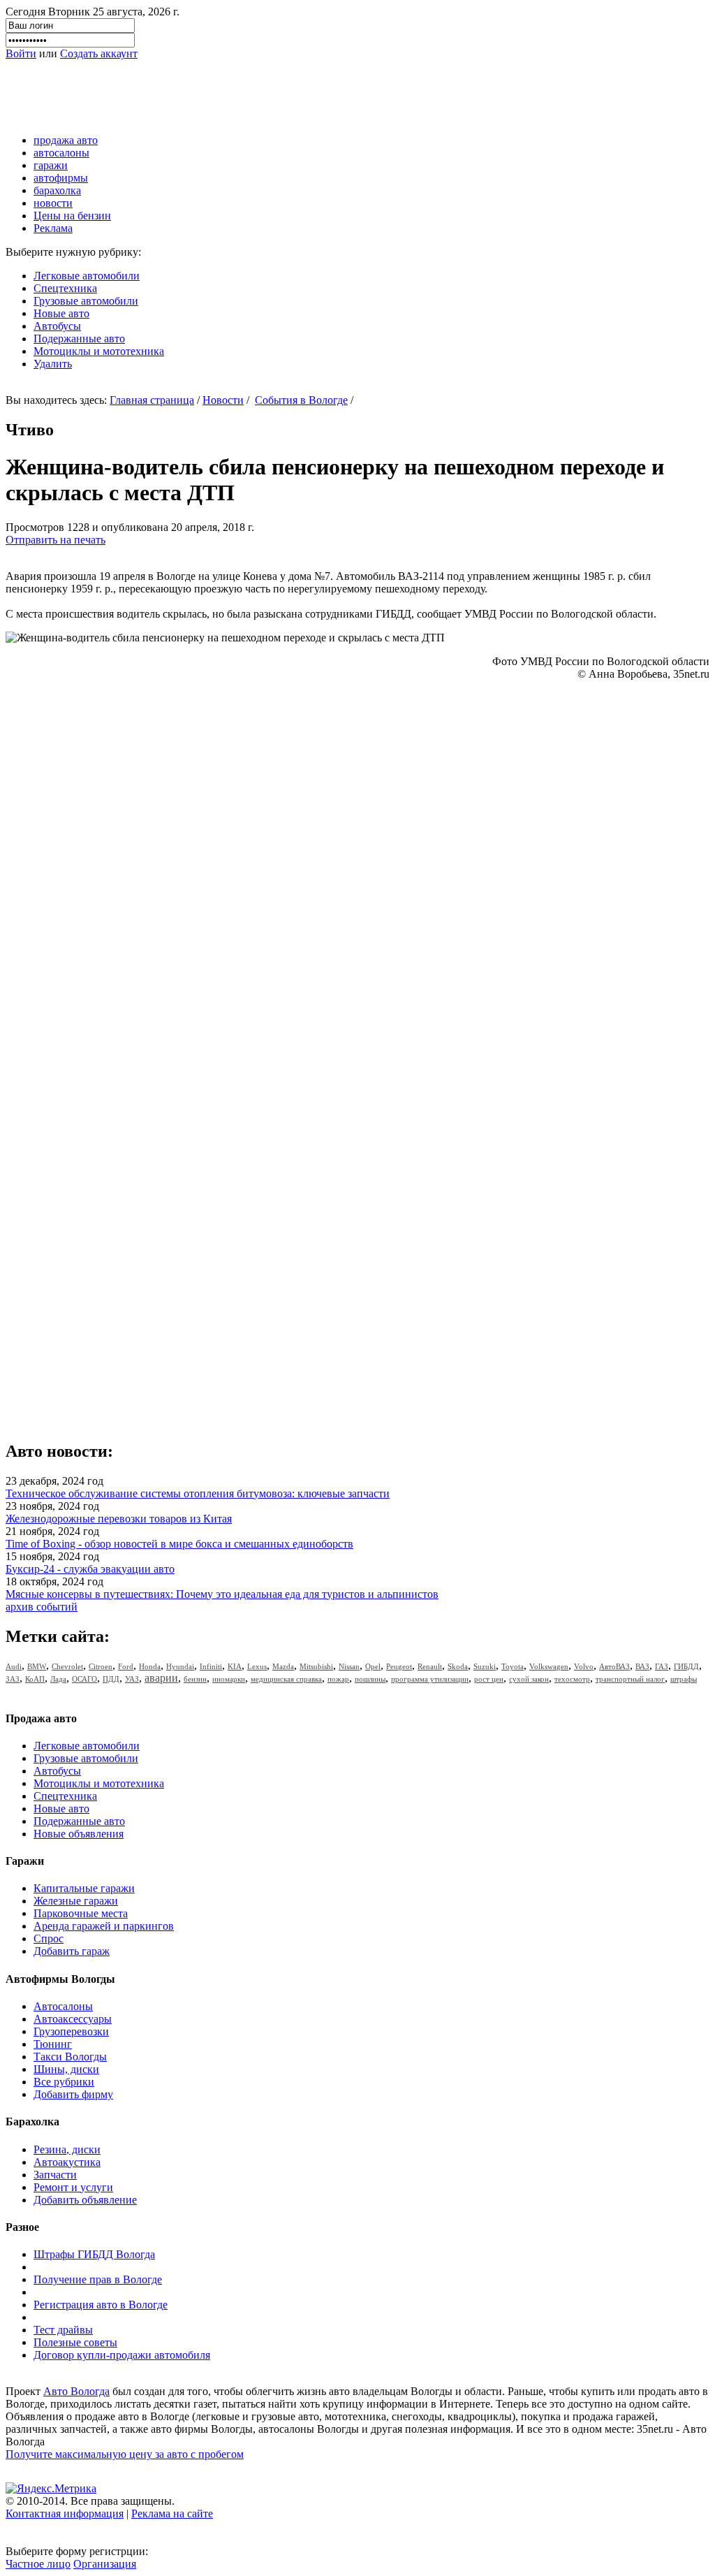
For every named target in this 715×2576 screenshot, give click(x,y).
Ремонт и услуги (73, 2187)
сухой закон (529, 1679)
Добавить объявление (85, 2200)
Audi (14, 1666)
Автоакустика (67, 2162)
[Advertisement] (260, 92)
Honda (150, 1666)
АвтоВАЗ (614, 1666)
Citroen (101, 1666)
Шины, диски (66, 2069)
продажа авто (66, 140)
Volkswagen (549, 1666)
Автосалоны (63, 2006)
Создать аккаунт (99, 53)
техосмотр (572, 1679)
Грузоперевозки (71, 2031)
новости (53, 203)
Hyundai (180, 1666)
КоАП (35, 1679)
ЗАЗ (13, 1679)
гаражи (51, 165)
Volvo (584, 1666)
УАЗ (132, 1679)
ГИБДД (686, 1666)
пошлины (370, 1679)
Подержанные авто (79, 339)
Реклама (53, 228)
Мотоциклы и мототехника (99, 351)
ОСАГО (84, 1679)
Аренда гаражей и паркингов (104, 1926)
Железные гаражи (76, 1901)
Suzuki (485, 1666)
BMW (37, 1666)
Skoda (458, 1666)
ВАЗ (642, 1666)
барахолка (57, 190)
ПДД (111, 1679)
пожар (338, 1679)
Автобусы (57, 326)
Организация (105, 2564)
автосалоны (61, 153)
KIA (235, 1666)
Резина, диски (67, 2149)
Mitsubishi (316, 1666)
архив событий (42, 1607)
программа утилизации (430, 1679)
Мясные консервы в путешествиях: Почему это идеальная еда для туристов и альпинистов (222, 1594)
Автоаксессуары (73, 2019)
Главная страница (152, 400)
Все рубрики (64, 2082)
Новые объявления (79, 1834)
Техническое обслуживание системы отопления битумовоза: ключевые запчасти (198, 1493)
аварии (161, 1678)
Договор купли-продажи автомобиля (122, 2355)
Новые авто (61, 313)
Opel (373, 1666)
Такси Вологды (70, 2057)
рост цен (489, 1679)
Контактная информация (65, 2513)
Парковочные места (81, 1913)
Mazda (283, 1666)
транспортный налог (630, 1679)
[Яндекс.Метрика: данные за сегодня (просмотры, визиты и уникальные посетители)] (51, 2489)
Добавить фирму (73, 2094)
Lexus (257, 1666)
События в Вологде (301, 400)
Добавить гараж (72, 1951)
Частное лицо (38, 2564)
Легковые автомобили (87, 276)
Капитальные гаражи (84, 1888)
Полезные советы (75, 2342)
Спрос (49, 1938)
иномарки (229, 1679)
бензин (195, 1679)
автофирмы (61, 178)
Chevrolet (67, 1666)
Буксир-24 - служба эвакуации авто (90, 1569)
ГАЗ (662, 1666)
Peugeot (399, 1666)
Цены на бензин (72, 216)
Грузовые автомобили (86, 301)
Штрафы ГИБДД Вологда (94, 2254)
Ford (126, 1666)
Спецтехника (65, 288)
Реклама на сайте (172, 2513)
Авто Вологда (76, 2391)
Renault (430, 1666)
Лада (58, 1679)
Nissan (349, 1666)
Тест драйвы (63, 2330)
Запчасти (55, 2175)
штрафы (684, 1679)
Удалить (53, 364)
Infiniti (211, 1666)
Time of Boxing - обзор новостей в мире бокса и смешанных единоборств (179, 1544)
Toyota (513, 1666)
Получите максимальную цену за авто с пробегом (125, 2454)
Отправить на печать (56, 540)
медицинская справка (286, 1679)
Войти (21, 53)
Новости (223, 400)
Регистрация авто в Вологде (101, 2305)
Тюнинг (53, 2044)
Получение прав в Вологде (98, 2279)
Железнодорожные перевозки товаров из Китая (119, 1519)
